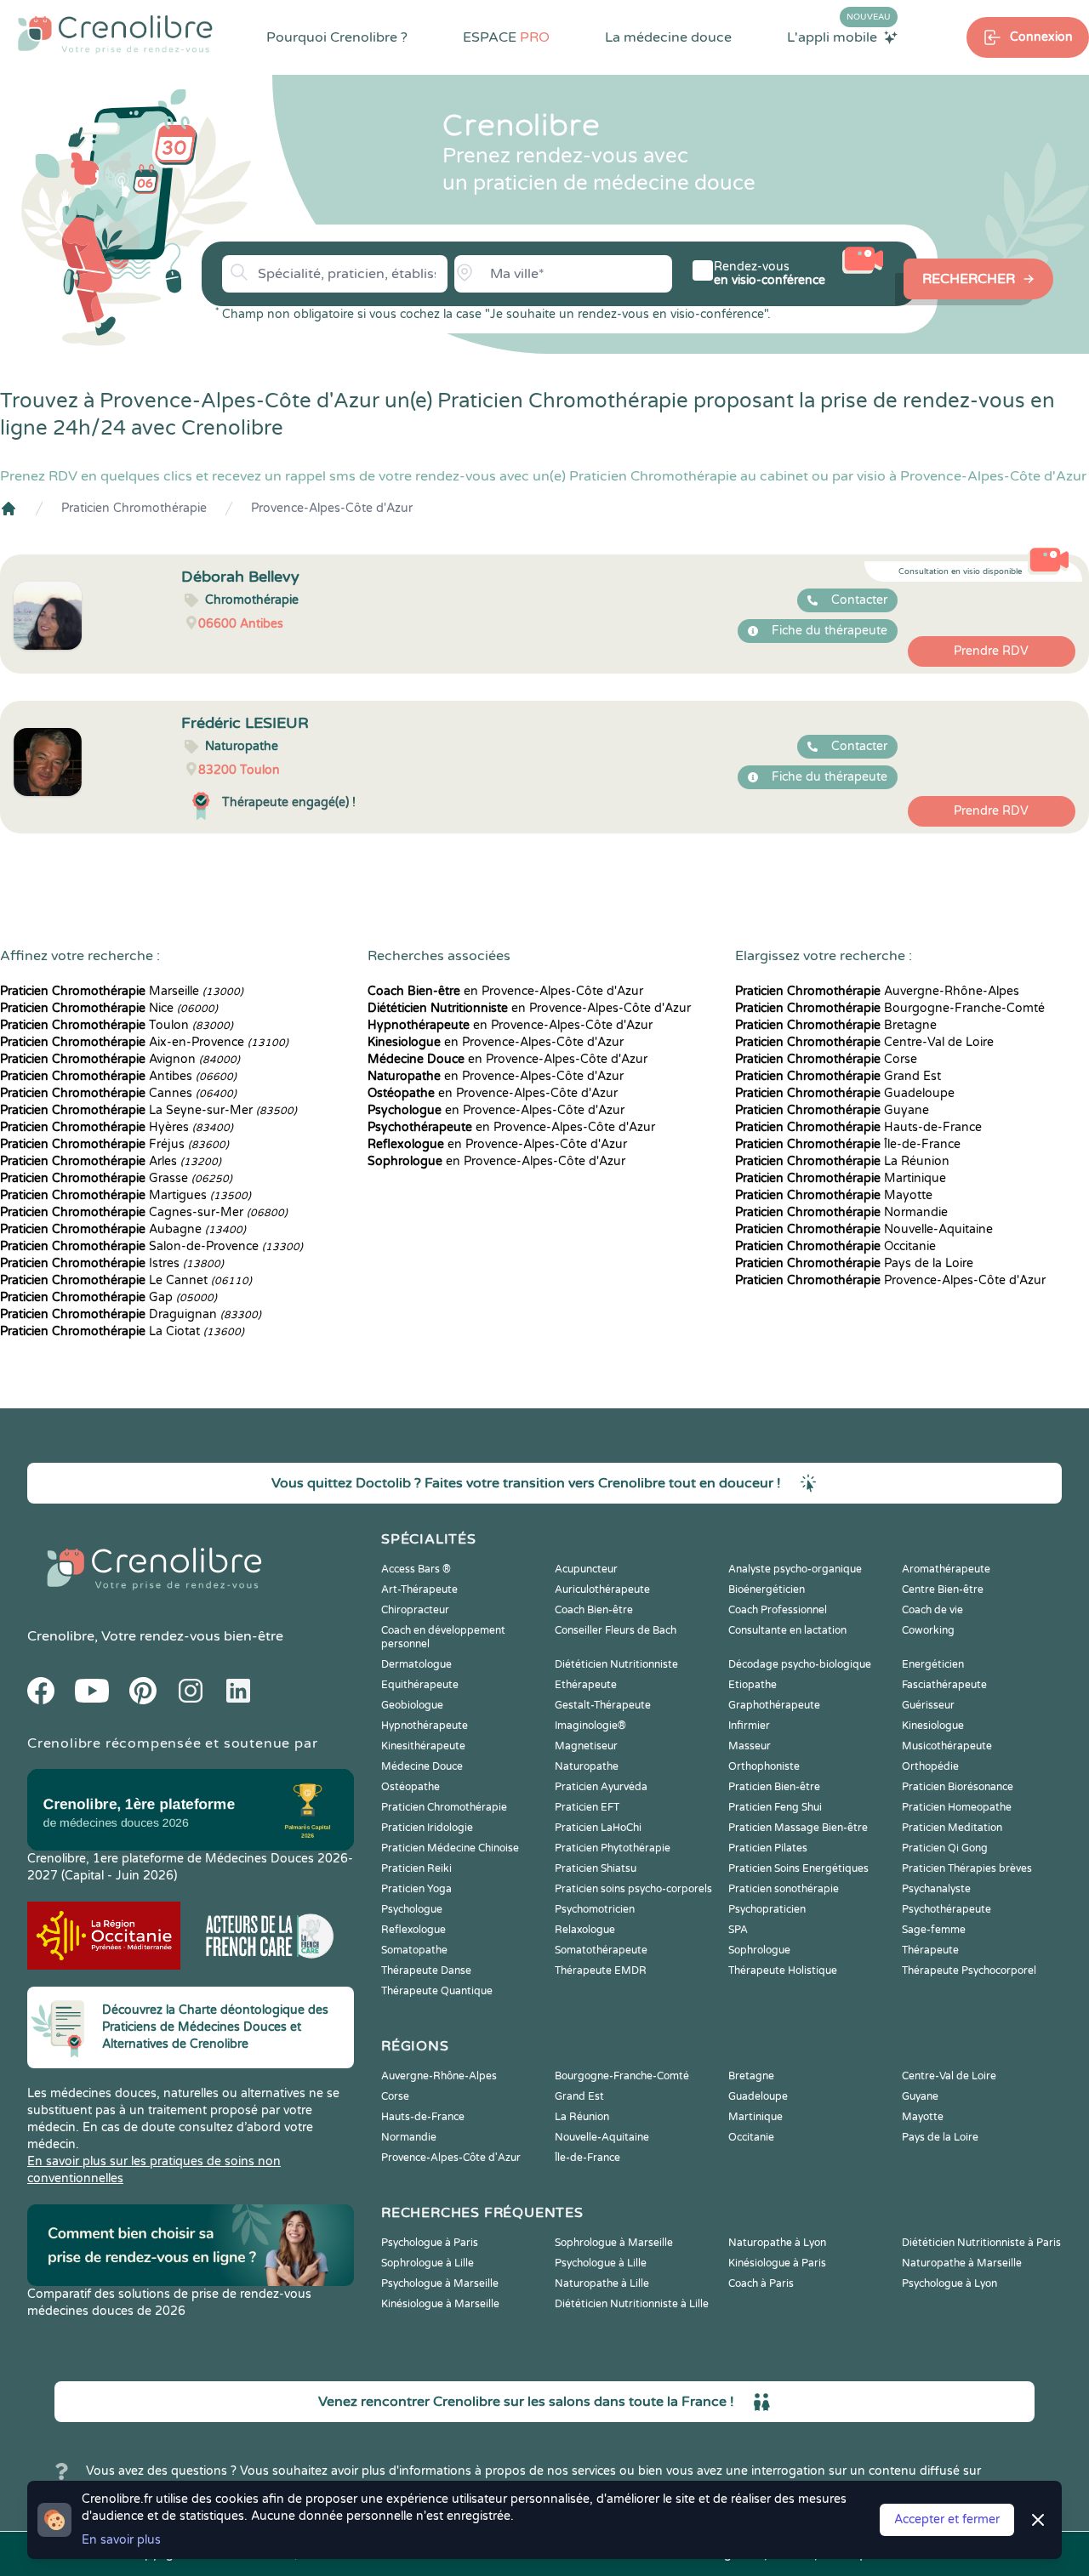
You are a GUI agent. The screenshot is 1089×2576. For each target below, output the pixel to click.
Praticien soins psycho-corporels (633, 1889)
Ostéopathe (411, 1787)
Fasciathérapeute (944, 1685)
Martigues (125, 1195)
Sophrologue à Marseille (614, 2243)
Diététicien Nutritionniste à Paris (981, 2243)
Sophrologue (759, 1950)
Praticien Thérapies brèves (967, 1868)
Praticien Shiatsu (596, 1868)
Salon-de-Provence (151, 1246)
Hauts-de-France (858, 1127)
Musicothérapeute (947, 1746)
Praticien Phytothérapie (613, 1848)
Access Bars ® (416, 1569)
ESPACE (506, 37)
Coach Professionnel (778, 1610)
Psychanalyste (936, 1889)
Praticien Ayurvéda (601, 1787)
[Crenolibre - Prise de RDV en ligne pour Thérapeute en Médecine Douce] (115, 34)
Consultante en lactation (787, 1630)
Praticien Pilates (768, 1848)
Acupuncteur (586, 1569)
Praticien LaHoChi (598, 1828)
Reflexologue (413, 1930)
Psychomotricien (595, 1909)
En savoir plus (121, 2540)
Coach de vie (932, 1610)
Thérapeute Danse (426, 1970)
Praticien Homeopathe (957, 1807)
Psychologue (412, 1909)
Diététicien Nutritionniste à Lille (632, 2304)
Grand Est (838, 1076)
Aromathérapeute (946, 1569)
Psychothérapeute (946, 1909)
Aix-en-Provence (144, 1042)
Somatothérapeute (601, 1950)
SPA (738, 1930)
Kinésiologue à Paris (777, 2263)
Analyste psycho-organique (795, 1569)
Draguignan (131, 1314)
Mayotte (834, 1195)
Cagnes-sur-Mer (144, 1212)
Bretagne (836, 1025)
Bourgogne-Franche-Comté (890, 1008)
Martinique (841, 1178)
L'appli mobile (839, 37)
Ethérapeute (586, 1685)
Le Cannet (126, 1280)
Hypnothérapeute (425, 1726)
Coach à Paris (761, 2283)
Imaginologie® (590, 1726)
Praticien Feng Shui (775, 1807)
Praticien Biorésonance (958, 1787)
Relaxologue (585, 1930)
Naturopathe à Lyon (777, 2243)
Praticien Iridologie (427, 1828)
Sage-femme (934, 1930)
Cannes (118, 1093)
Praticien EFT (587, 1807)
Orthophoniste (764, 1766)
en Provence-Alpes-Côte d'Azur (505, 991)
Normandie (841, 1212)
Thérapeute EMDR (601, 1970)
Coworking (928, 1630)
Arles (111, 1161)
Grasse (116, 1178)
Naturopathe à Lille (602, 2283)
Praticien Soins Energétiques (798, 1868)
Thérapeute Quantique (437, 1991)
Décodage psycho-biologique (800, 1664)
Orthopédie (930, 1766)
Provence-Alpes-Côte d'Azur (332, 508)
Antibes (118, 1076)
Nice (109, 1008)
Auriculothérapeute (602, 1589)
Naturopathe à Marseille (962, 2263)
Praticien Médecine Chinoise (450, 1848)
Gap (108, 1297)
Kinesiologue (933, 1726)
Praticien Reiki (416, 1868)
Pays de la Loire (854, 1263)
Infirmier (749, 1726)
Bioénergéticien (767, 1589)
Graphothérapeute (774, 1705)
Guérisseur (928, 1705)
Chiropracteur (415, 1610)
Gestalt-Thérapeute (603, 1705)
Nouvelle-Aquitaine (864, 1229)
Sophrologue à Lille (428, 2263)
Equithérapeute (420, 1685)
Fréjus (114, 1144)
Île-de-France (848, 1144)
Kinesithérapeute (423, 1746)
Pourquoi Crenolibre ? (337, 37)
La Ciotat (122, 1331)
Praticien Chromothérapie (134, 508)
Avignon (120, 1059)
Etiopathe (753, 1685)
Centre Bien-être (943, 1589)
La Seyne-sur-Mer (148, 1110)
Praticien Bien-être (774, 1787)
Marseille (122, 991)
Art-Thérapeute (419, 1589)
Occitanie (835, 1246)
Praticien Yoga (416, 1889)
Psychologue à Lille (601, 2263)
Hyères (117, 1127)
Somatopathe (414, 1950)
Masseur (750, 1746)
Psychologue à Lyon (949, 2283)
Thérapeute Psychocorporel (969, 1970)
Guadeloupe (845, 1093)
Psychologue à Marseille (440, 2283)
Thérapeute (930, 1950)
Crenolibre (61, 1636)
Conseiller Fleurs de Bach (616, 1630)
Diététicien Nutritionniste (616, 1664)
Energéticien (933, 1664)
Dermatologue (416, 1664)
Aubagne (123, 1229)
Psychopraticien (767, 1909)
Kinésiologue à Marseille (440, 2304)
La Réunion (842, 1161)
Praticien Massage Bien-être (798, 1828)
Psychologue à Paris (430, 2243)
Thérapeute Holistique (783, 1970)
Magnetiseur (586, 1746)
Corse (826, 1059)
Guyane (832, 1110)
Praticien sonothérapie (784, 1889)
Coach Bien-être (594, 1610)
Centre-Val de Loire (864, 1042)
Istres (112, 1263)
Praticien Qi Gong (945, 1848)
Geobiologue (412, 1705)
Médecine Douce (422, 1766)
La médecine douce (668, 37)
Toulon (117, 1025)
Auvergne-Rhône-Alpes (877, 991)
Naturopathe (587, 1766)
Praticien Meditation (952, 1828)
